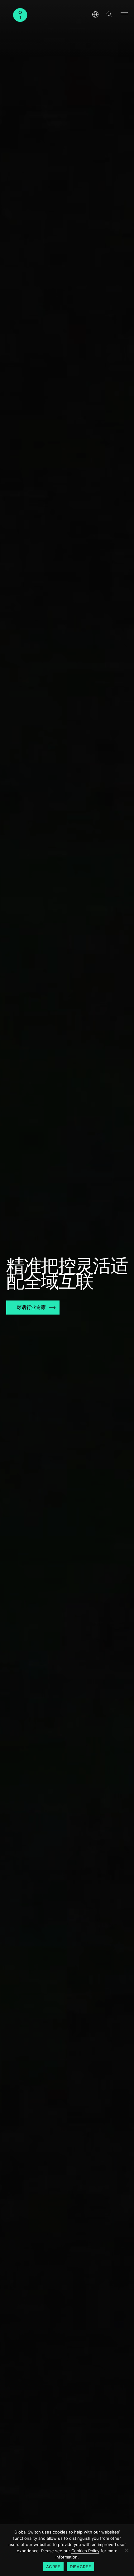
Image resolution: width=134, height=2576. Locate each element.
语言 (95, 14)
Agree (53, 2567)
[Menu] (124, 13)
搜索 (109, 14)
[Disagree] (126, 2550)
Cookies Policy (85, 2551)
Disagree (80, 2567)
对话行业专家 (31, 1307)
